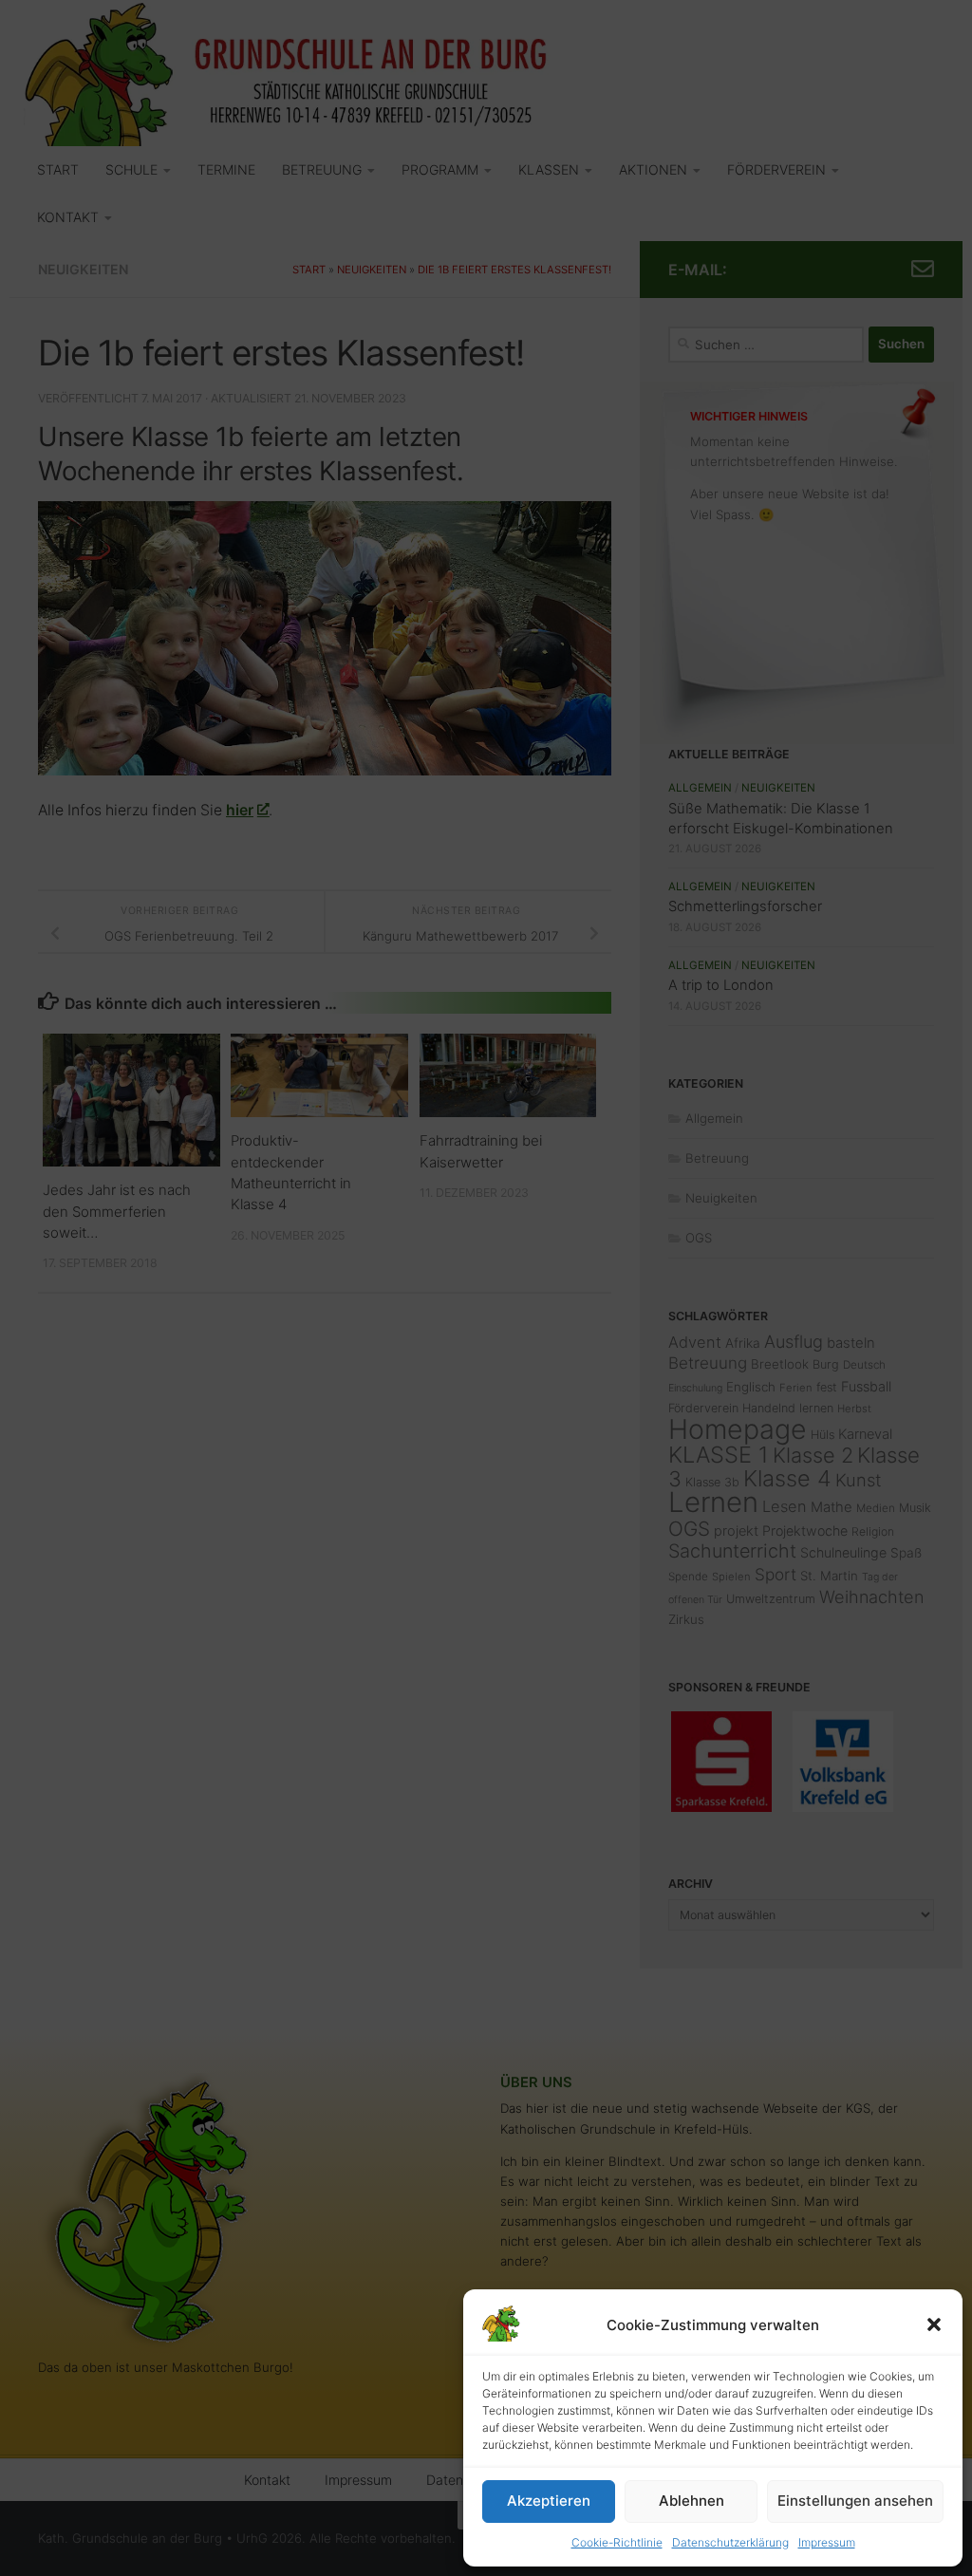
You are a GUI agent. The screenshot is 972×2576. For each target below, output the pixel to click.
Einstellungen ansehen (855, 2501)
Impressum (827, 2542)
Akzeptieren (549, 2501)
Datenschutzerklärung (730, 2542)
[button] (934, 2324)
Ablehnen (692, 2501)
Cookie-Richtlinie (617, 2542)
